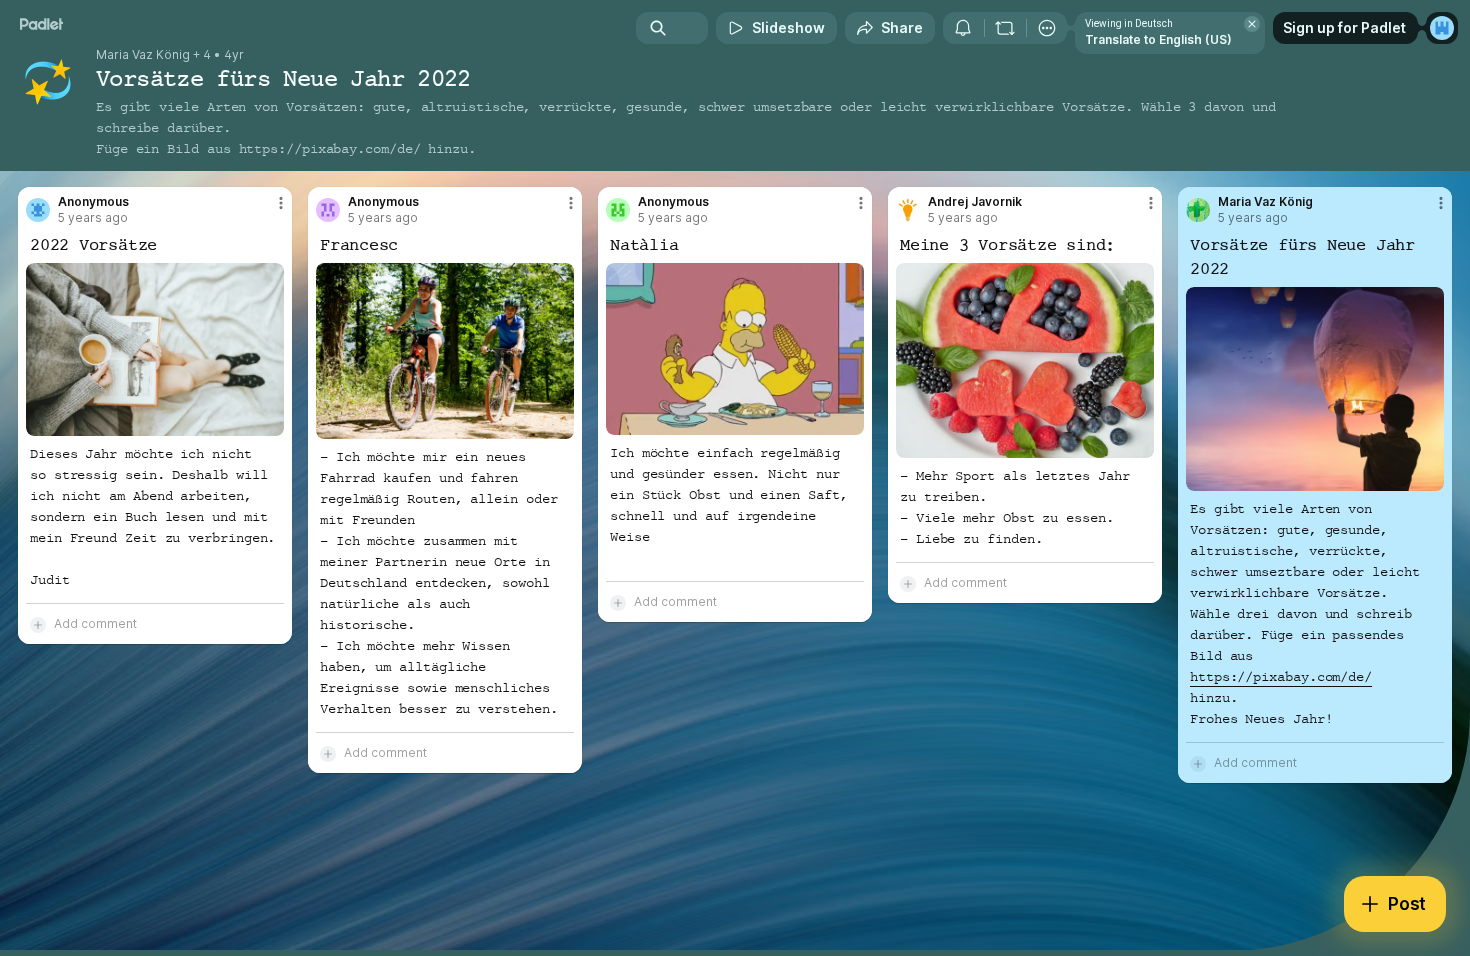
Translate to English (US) (1158, 39)
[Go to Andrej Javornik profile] (908, 210)
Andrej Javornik (975, 202)
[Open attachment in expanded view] (155, 349)
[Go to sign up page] (1442, 28)
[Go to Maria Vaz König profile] (1198, 210)
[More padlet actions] (1047, 28)
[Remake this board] (1005, 28)
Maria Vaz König (143, 55)
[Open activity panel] (963, 28)
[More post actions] (281, 203)
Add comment (95, 623)
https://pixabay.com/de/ (330, 149)
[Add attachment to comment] (38, 624)
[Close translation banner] (1252, 24)
